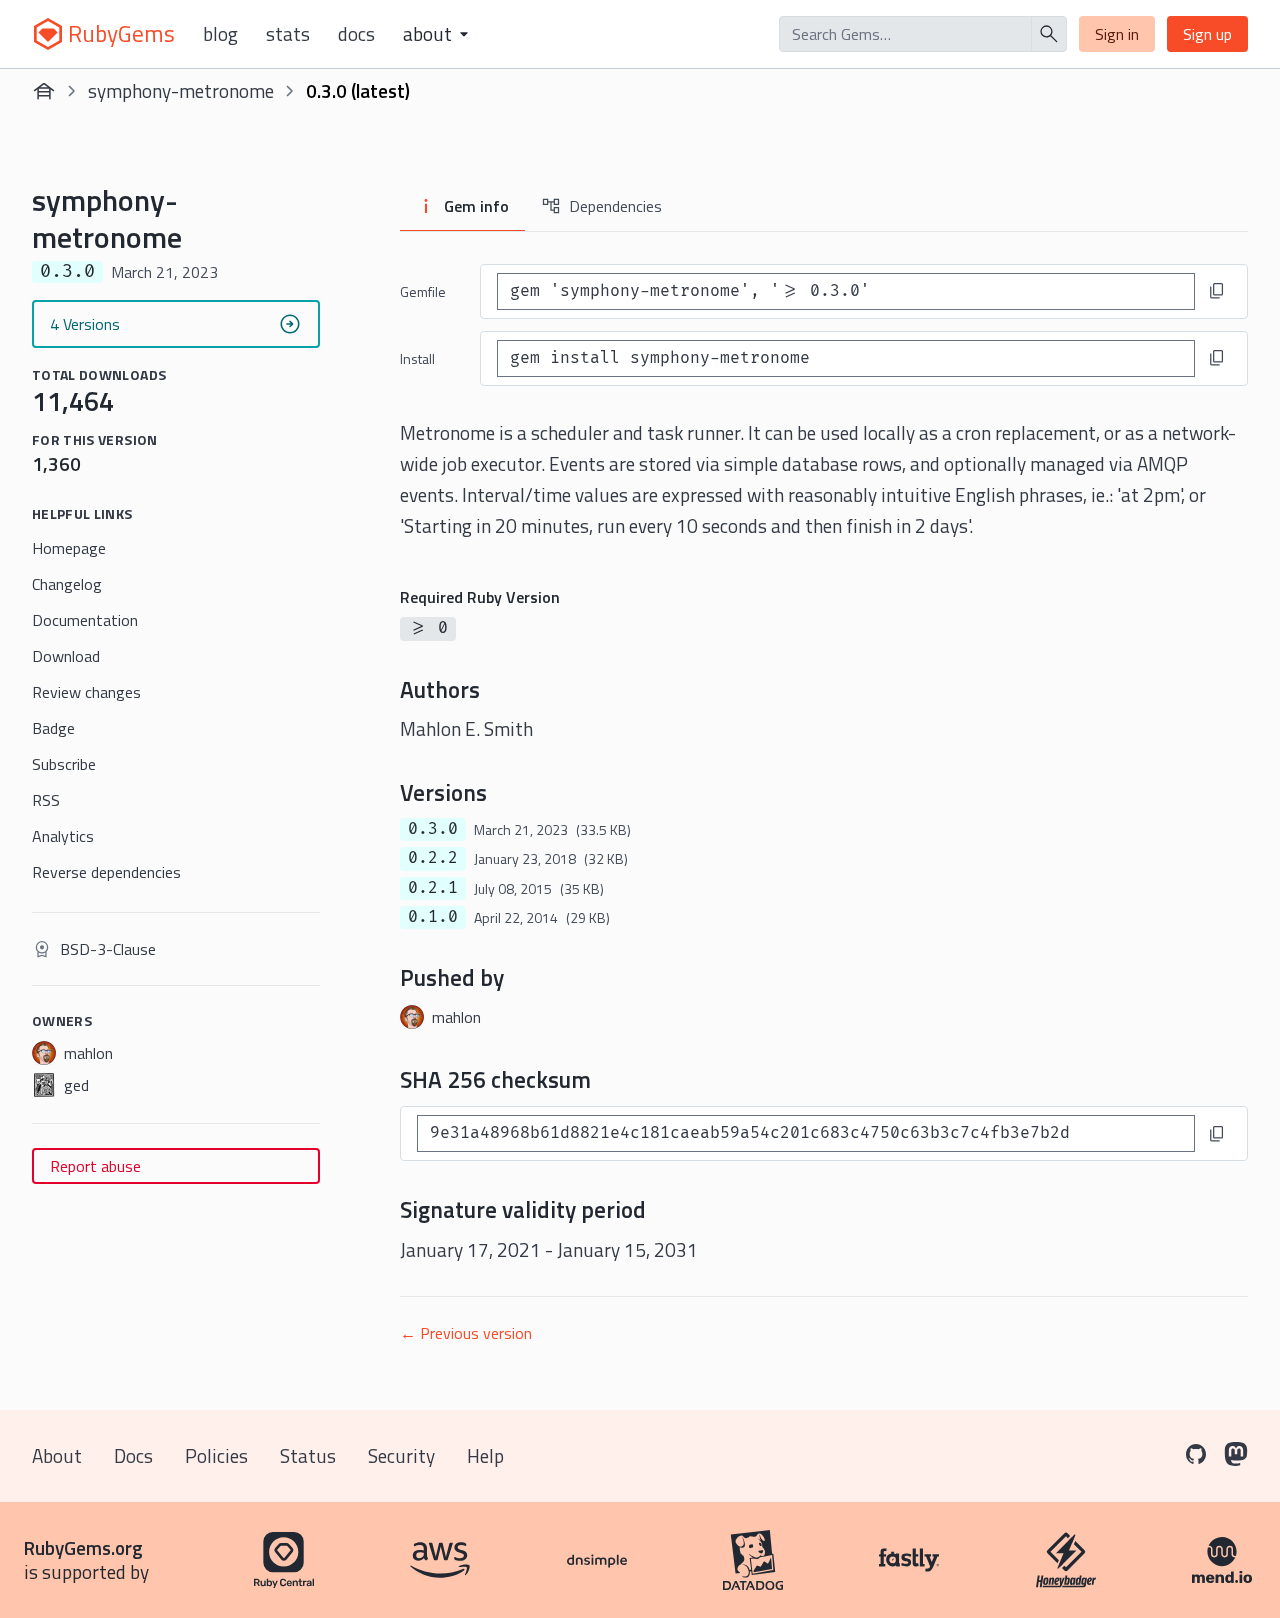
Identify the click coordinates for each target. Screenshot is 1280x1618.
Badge (53, 728)
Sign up (1207, 34)
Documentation (85, 620)
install (417, 358)
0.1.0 (433, 917)
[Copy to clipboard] (1217, 291)
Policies (216, 1455)
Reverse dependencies (106, 872)
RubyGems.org (83, 1547)
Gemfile (423, 291)
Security (401, 1455)
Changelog (67, 584)
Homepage (69, 548)
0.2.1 (433, 888)
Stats (288, 34)
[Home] (44, 91)
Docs (356, 34)
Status (308, 1455)
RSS (46, 800)
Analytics (63, 836)
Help (485, 1455)
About (57, 1455)
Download (66, 656)
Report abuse (95, 1166)
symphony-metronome (181, 90)
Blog (220, 34)
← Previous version (466, 1333)
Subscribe (64, 764)
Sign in (1117, 34)
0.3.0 (433, 829)
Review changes (86, 692)
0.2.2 (433, 858)
